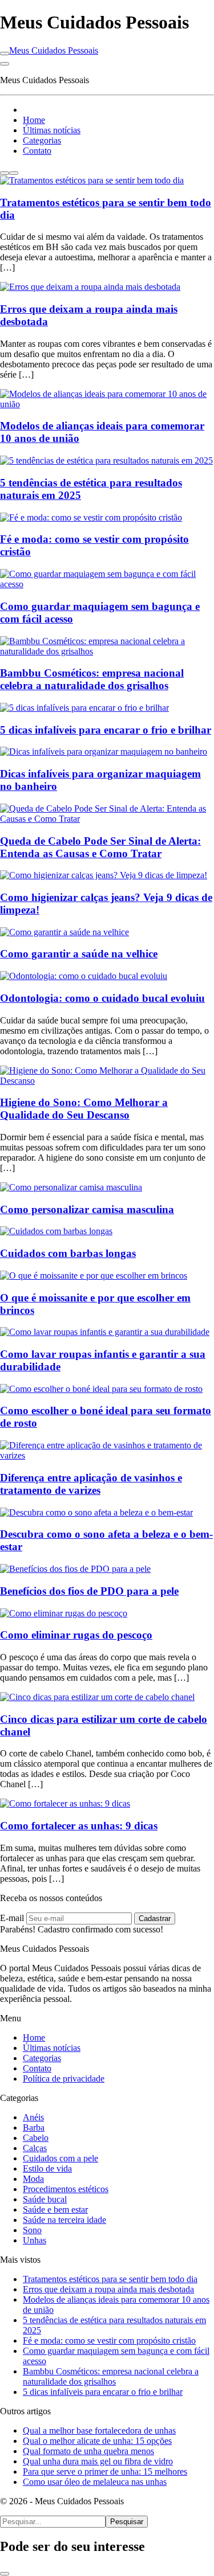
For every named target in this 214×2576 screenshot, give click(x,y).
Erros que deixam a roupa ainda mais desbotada (108, 2289)
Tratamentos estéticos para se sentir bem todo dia (110, 2279)
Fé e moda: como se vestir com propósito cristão (109, 2340)
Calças (35, 2148)
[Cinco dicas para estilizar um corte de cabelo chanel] (97, 1697)
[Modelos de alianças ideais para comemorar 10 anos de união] (107, 399)
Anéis (33, 2117)
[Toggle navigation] (5, 54)
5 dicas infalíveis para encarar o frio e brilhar (106, 730)
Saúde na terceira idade (64, 2220)
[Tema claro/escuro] (5, 173)
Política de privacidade (64, 2079)
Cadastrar (155, 1918)
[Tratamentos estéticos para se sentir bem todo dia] (92, 180)
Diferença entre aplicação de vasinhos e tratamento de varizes (91, 1484)
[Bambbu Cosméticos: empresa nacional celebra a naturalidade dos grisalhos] (107, 646)
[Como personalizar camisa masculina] (107, 1187)
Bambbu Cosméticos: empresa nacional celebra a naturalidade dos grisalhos (92, 679)
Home (34, 2038)
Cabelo (36, 2138)
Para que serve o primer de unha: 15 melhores (105, 2471)
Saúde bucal (45, 2199)
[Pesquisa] (14, 173)
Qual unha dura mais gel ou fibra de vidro (98, 2461)
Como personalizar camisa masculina (87, 1209)
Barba (34, 2127)
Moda (33, 2179)
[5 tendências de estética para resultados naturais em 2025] (107, 461)
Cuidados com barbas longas (68, 1253)
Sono (32, 2230)
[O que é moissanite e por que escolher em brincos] (107, 1276)
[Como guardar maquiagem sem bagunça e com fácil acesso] (107, 579)
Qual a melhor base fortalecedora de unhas (99, 2430)
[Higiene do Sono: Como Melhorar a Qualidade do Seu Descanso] (107, 1081)
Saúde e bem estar (55, 2210)
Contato (37, 2068)
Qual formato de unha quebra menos (88, 2451)
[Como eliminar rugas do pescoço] (64, 1613)
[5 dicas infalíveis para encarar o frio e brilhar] (107, 708)
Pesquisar (127, 2522)
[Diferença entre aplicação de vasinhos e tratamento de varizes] (107, 1451)
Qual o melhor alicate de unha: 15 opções (97, 2441)
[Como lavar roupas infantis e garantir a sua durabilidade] (107, 1332)
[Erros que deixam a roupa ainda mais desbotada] (90, 287)
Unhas (35, 2240)
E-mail (12, 1918)
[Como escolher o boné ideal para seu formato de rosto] (107, 1389)
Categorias (42, 2058)
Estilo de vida (47, 2168)
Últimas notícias (52, 2048)
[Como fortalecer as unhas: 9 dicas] (65, 1803)
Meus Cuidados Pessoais (54, 50)
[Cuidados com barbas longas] (107, 1231)
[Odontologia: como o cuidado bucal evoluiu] (84, 976)
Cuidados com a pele (60, 2158)
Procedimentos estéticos (66, 2189)
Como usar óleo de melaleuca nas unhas (95, 2482)
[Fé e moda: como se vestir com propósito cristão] (107, 518)
